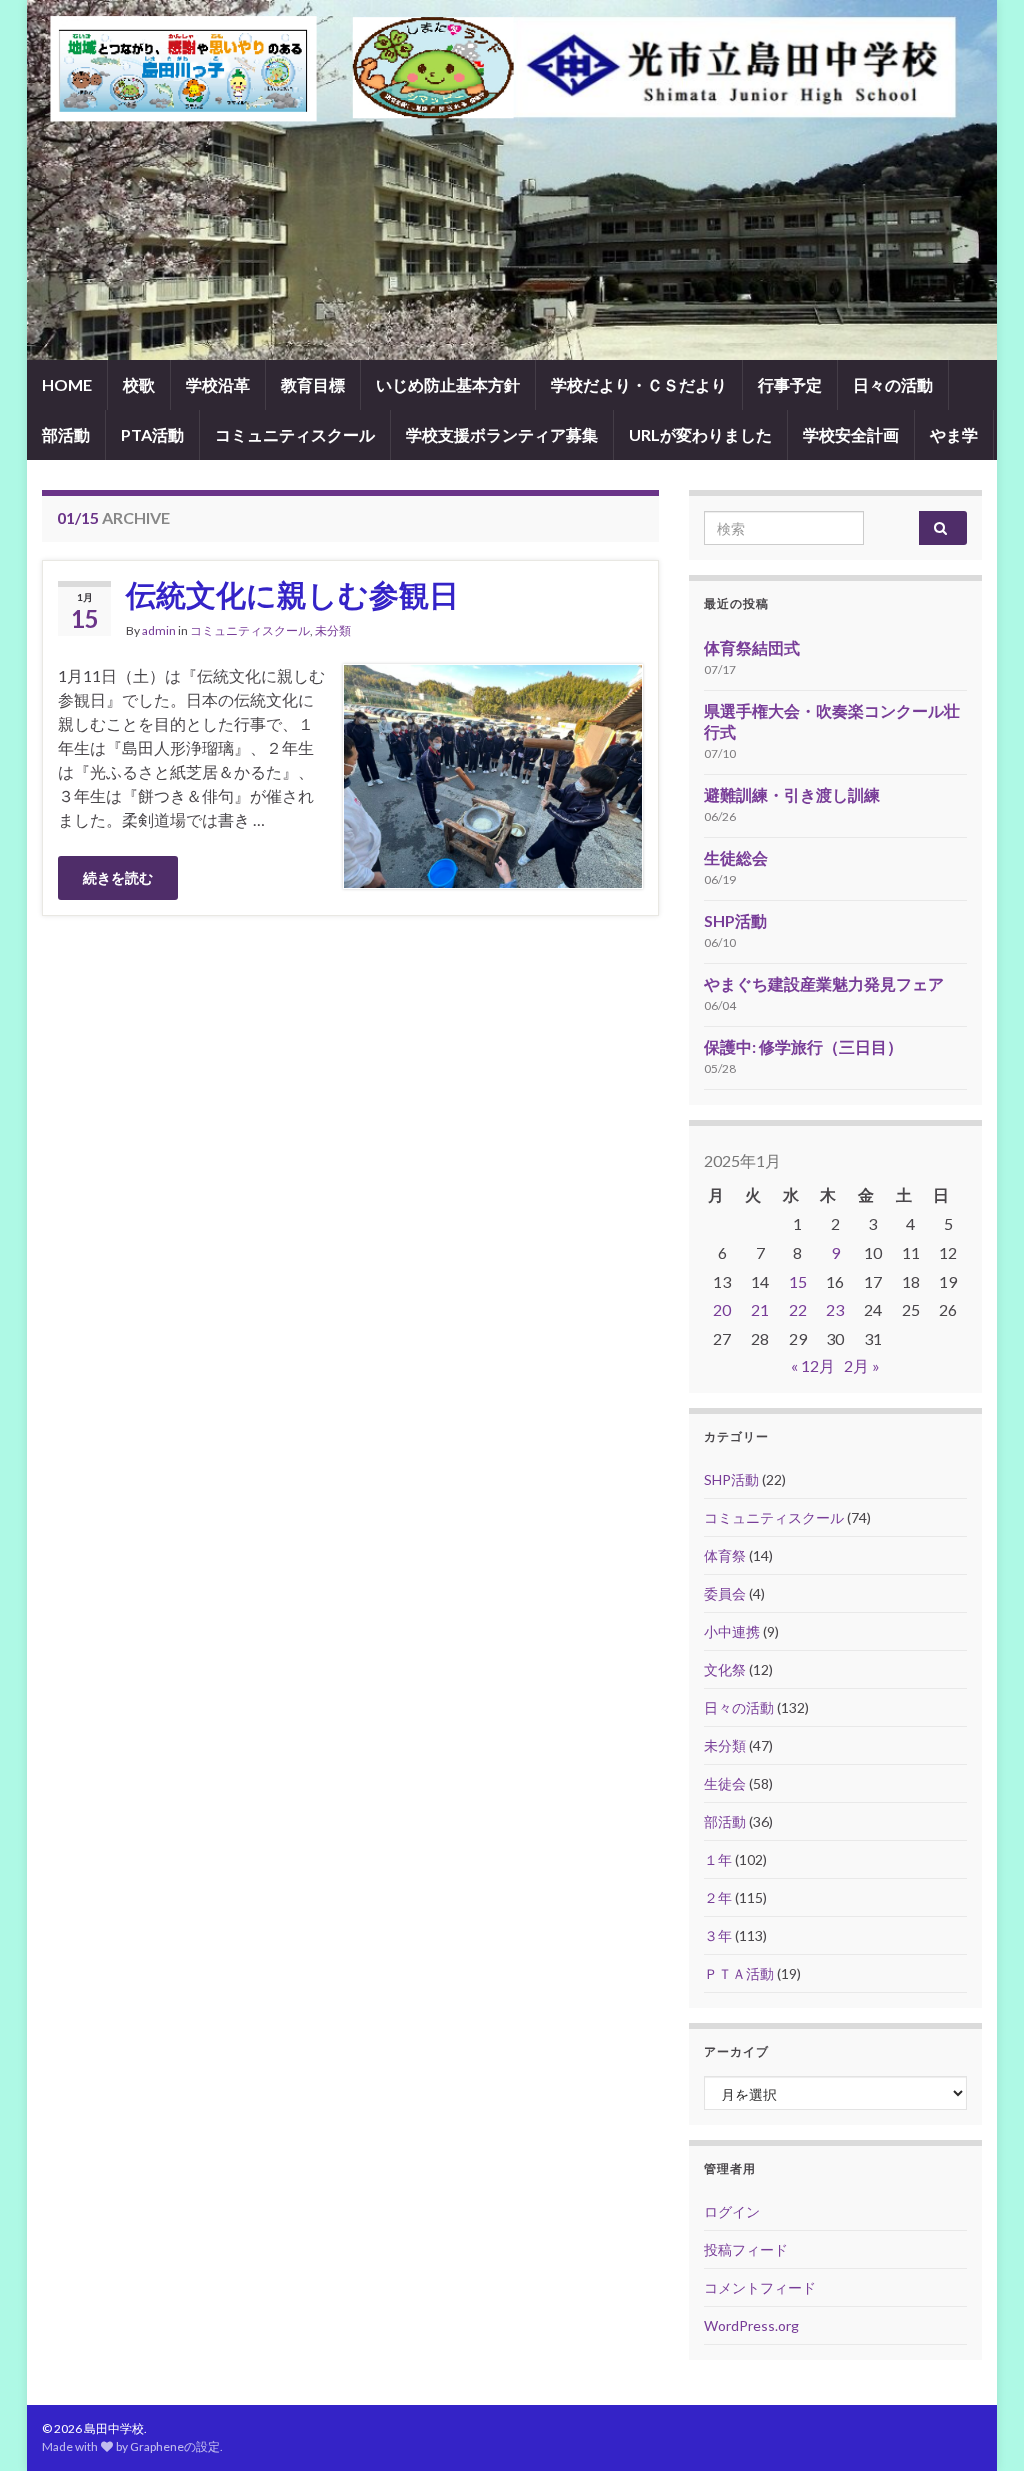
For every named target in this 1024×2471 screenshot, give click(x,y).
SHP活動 (735, 920)
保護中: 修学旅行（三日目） (803, 1046)
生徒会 (725, 1783)
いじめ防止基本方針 (448, 384)
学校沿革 (218, 384)
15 (798, 1281)
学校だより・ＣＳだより (639, 384)
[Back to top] (979, 2426)
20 (722, 1309)
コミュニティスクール (295, 434)
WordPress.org (751, 2325)
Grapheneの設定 (175, 2446)
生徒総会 (736, 857)
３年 (718, 1935)
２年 (718, 1897)
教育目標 (313, 384)
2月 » (862, 1365)
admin (159, 630)
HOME (67, 384)
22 (798, 1309)
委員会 (725, 1593)
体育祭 (725, 1555)
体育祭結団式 (752, 647)
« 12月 (813, 1365)
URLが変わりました (700, 434)
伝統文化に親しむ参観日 (292, 594)
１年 (718, 1859)
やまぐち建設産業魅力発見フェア (824, 983)
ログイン (732, 2211)
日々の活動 (893, 384)
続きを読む (118, 877)
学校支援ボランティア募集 (502, 434)
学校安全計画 (851, 434)
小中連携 (732, 1631)
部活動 (66, 434)
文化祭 (725, 1669)
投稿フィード (746, 2249)
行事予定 (790, 384)
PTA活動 (152, 434)
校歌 (139, 384)
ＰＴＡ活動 (739, 1973)
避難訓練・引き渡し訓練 (792, 794)
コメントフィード (760, 2287)
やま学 (954, 434)
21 (760, 1309)
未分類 (333, 630)
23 (835, 1309)
